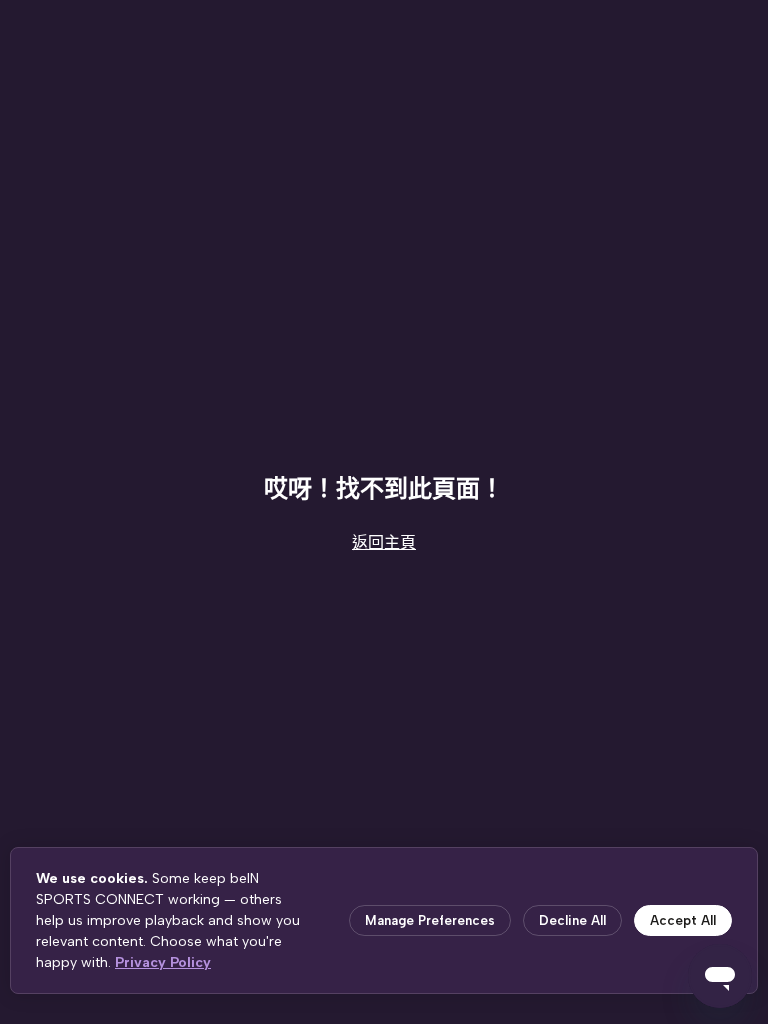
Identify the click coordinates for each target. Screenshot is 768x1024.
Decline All (572, 920)
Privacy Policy (163, 962)
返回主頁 (384, 542)
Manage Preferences (430, 920)
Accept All (683, 920)
